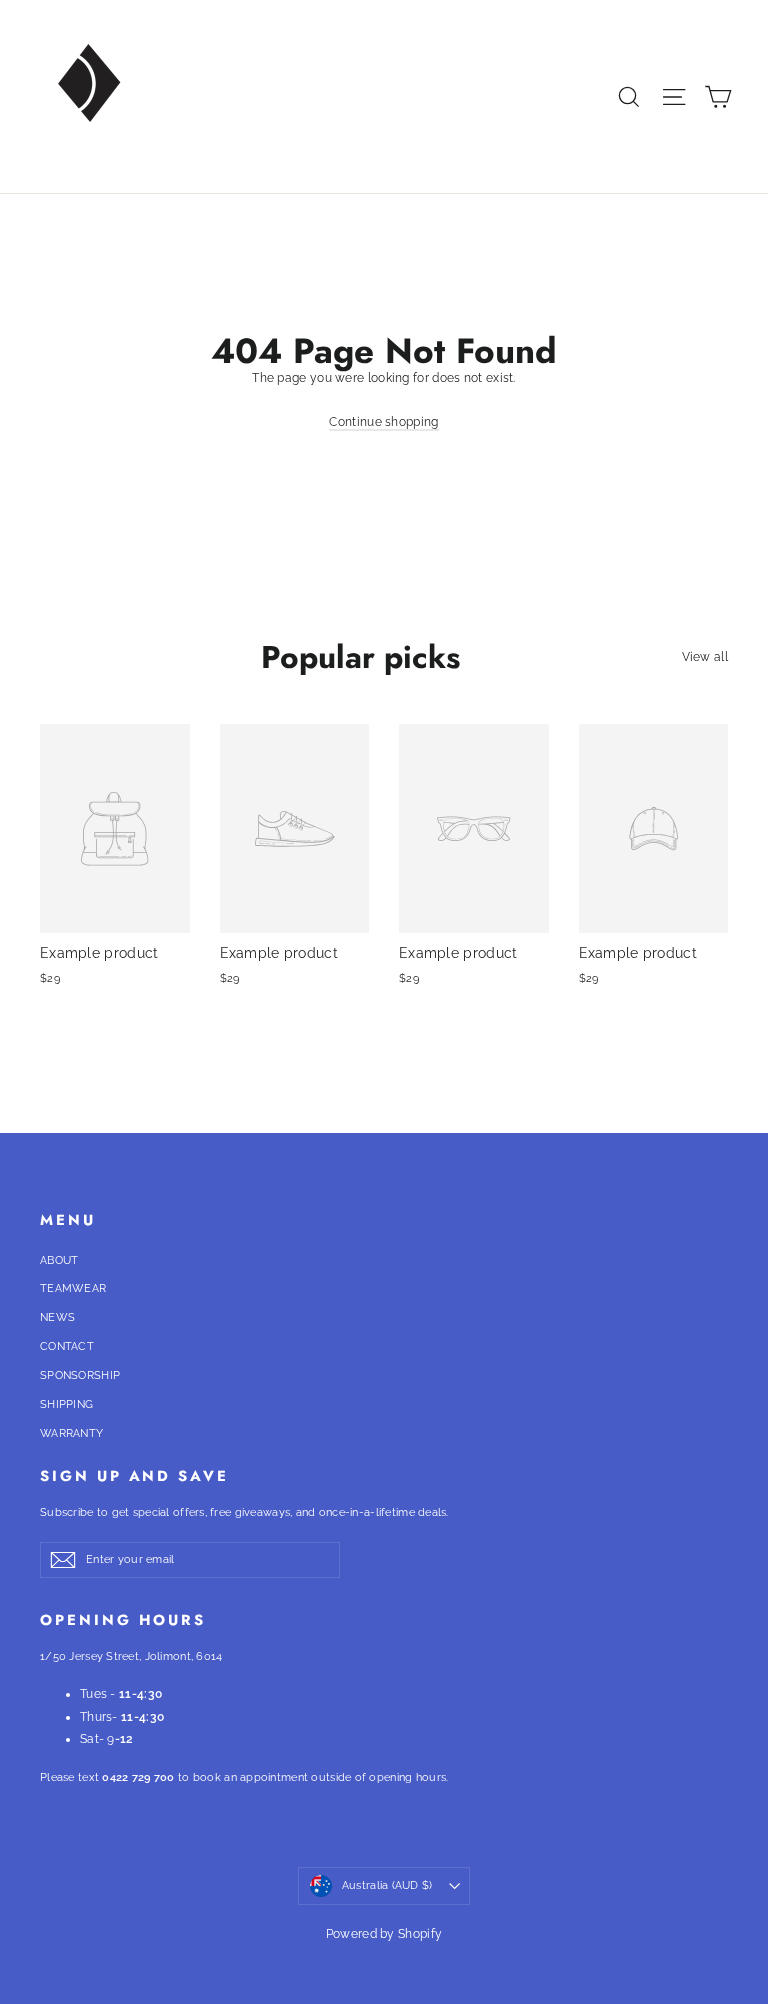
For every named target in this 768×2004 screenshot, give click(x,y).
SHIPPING (66, 1404)
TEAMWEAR (73, 1288)
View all (705, 657)
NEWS (57, 1317)
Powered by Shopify (384, 1934)
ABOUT (59, 1260)
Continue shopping (383, 422)
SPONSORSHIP (80, 1375)
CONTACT (67, 1346)
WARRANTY (71, 1433)
